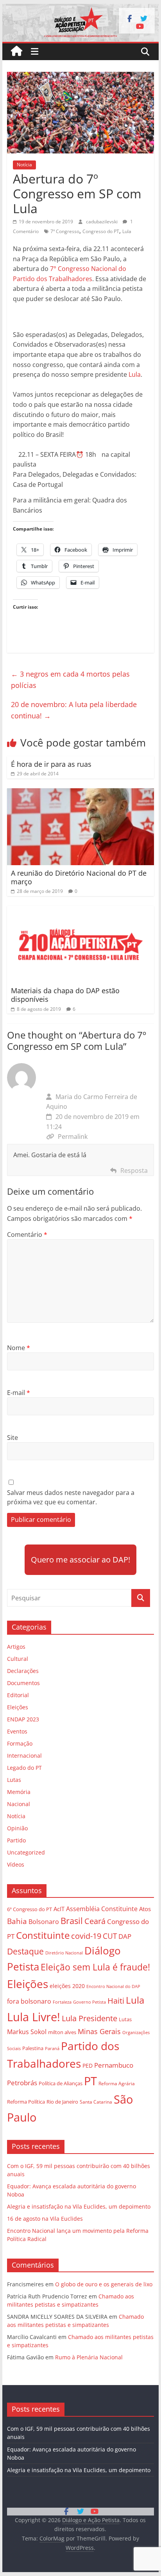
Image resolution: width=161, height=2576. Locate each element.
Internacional (24, 1756)
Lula (127, 231)
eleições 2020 (67, 1986)
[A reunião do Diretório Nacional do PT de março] (80, 793)
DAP (125, 1936)
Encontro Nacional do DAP (113, 1986)
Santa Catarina (96, 2102)
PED (88, 2066)
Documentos (23, 1683)
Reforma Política (26, 2102)
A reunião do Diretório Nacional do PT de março (79, 877)
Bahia (17, 1921)
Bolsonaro (44, 1922)
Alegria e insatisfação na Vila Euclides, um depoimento (79, 2206)
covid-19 (86, 1936)
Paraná (52, 2048)
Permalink (73, 1137)
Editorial (18, 1695)
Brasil (72, 1921)
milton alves (62, 2032)
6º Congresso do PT (30, 1909)
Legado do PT (24, 1768)
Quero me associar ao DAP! (80, 1560)
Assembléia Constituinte (102, 1909)
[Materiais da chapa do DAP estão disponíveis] (80, 910)
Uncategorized (26, 1852)
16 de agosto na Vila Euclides (45, 2219)
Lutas (14, 1780)
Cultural (18, 1659)
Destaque (25, 1951)
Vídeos (16, 1864)
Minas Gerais (99, 2031)
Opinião (17, 1828)
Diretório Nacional (64, 1953)
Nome (19, 1348)
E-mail (19, 1393)
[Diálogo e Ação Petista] (80, 9)
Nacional (19, 1804)
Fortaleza (62, 2002)
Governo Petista (89, 2002)
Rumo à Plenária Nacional (89, 2357)
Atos (145, 1909)
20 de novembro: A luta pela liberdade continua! (74, 710)
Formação (20, 1743)
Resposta (134, 1170)
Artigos (16, 1647)
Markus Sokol (27, 2032)
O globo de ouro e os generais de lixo (104, 2284)
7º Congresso (65, 231)
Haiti (116, 2001)
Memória (19, 1792)
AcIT (59, 1909)
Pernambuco (114, 2065)
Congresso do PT (101, 231)
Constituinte (43, 1935)
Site (13, 1438)
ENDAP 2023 (23, 1719)
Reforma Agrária (117, 2083)
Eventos (17, 1731)
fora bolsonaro (29, 2001)
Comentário (27, 1235)
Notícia (24, 165)
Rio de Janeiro (62, 2102)
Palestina (33, 2048)
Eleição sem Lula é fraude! (95, 1967)
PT (90, 2081)
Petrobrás (22, 2083)
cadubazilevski (102, 222)
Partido (16, 1840)
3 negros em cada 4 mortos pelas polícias (70, 680)
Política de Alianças (61, 2083)
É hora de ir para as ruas (51, 764)
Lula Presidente (89, 2018)
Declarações (23, 1671)
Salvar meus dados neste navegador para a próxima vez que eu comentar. (71, 1497)
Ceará (95, 1921)
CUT (110, 1936)
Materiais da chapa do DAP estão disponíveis (65, 995)
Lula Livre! (34, 2017)
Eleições (18, 1707)
